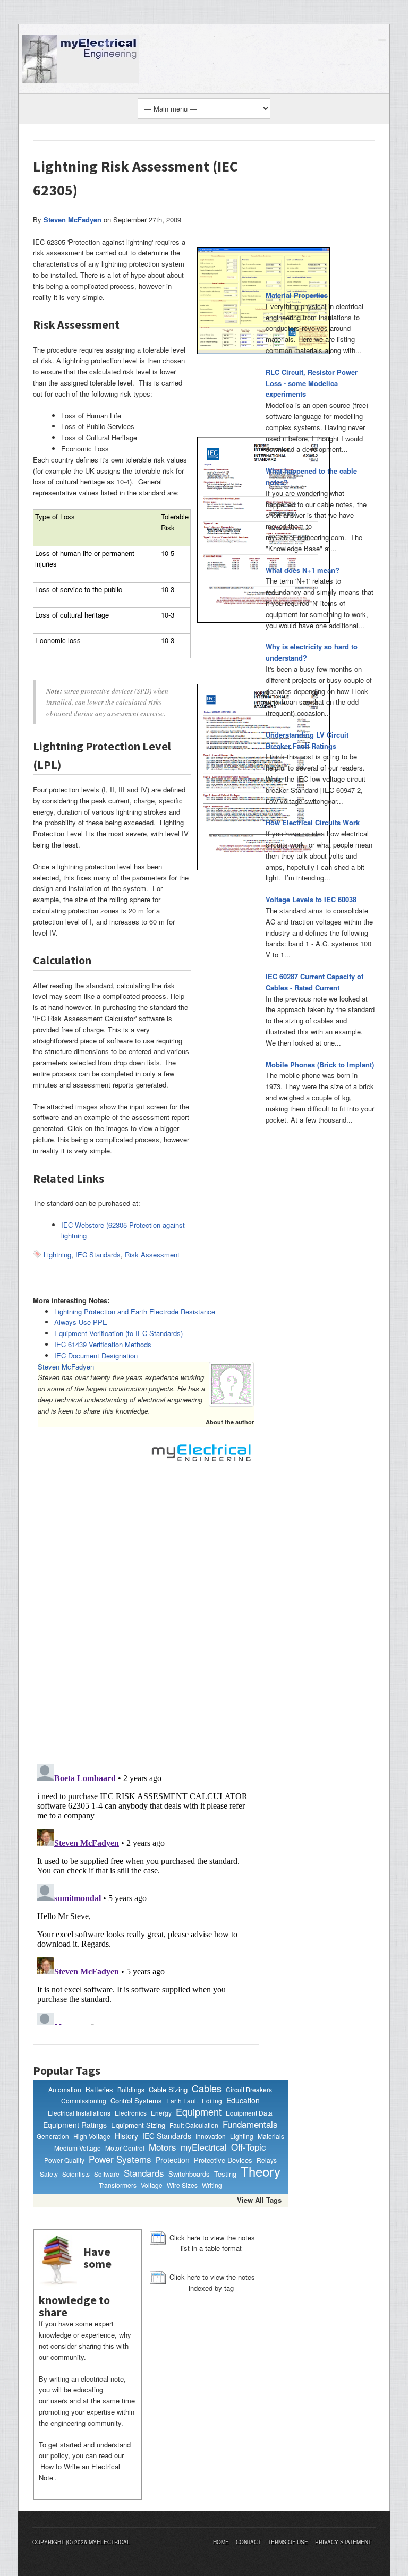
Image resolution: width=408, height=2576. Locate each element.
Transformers (118, 2185)
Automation (65, 2089)
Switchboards (189, 2174)
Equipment (199, 2112)
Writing (212, 2185)
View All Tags (259, 2200)
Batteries (99, 2089)
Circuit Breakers (249, 2089)
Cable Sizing (168, 2089)
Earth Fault (182, 2100)
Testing (225, 2174)
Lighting (242, 2136)
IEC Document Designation (96, 1355)
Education (243, 2100)
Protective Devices (223, 2160)
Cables (207, 2089)
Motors (163, 2147)
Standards (144, 2173)
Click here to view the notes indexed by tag (212, 2282)
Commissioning (84, 2100)
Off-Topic (249, 2147)
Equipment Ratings (75, 2125)
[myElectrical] (81, 58)
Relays (267, 2160)
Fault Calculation (194, 2125)
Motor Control (125, 2148)
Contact (248, 2542)
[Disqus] (146, 1618)
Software (107, 2174)
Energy (161, 2113)
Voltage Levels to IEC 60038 (311, 899)
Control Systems (136, 2100)
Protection (173, 2160)
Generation (53, 2136)
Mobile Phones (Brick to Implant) (320, 1064)
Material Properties (297, 295)
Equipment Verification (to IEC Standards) (118, 1333)
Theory (261, 2171)
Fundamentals (250, 2124)
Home (221, 2542)
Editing (212, 2100)
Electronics (131, 2113)
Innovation (211, 2136)
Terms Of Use (288, 2542)
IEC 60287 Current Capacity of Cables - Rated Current (314, 982)
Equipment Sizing (138, 2125)
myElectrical (204, 2147)
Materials (271, 2136)
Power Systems (120, 2159)
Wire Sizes (182, 2185)
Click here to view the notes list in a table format (212, 2243)
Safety (49, 2174)
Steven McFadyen (66, 1367)
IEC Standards (98, 1255)
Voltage (152, 2185)
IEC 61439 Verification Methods (103, 1344)
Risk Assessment (152, 1255)
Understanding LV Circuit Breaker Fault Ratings (307, 740)
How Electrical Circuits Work (313, 822)
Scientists (76, 2174)
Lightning (57, 1255)
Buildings (131, 2089)
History (126, 2136)
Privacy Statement (343, 2542)
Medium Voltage (78, 2148)
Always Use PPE (81, 1322)
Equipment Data (249, 2113)
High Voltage (92, 2136)
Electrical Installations (79, 2113)
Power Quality (64, 2160)
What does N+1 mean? (303, 570)
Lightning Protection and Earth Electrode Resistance (135, 1311)
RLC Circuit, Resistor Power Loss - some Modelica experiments (312, 383)
